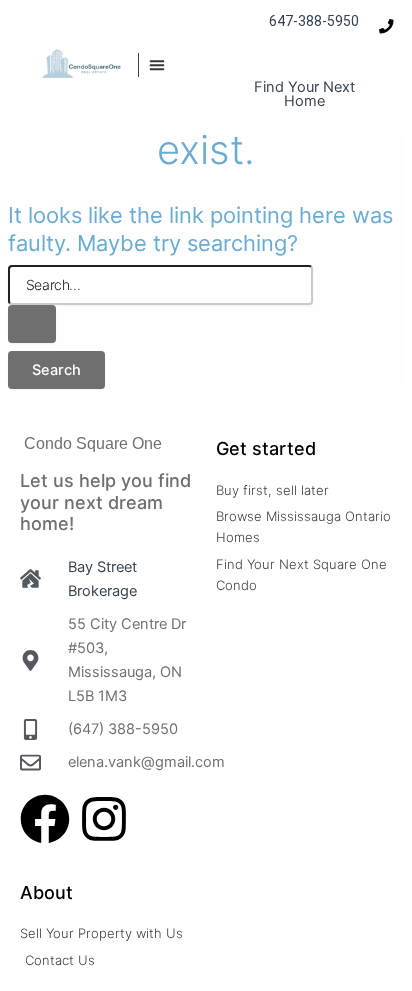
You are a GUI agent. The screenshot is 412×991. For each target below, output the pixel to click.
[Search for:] (160, 304)
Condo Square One (93, 443)
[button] (157, 65)
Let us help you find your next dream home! (105, 502)
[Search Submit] (32, 324)
